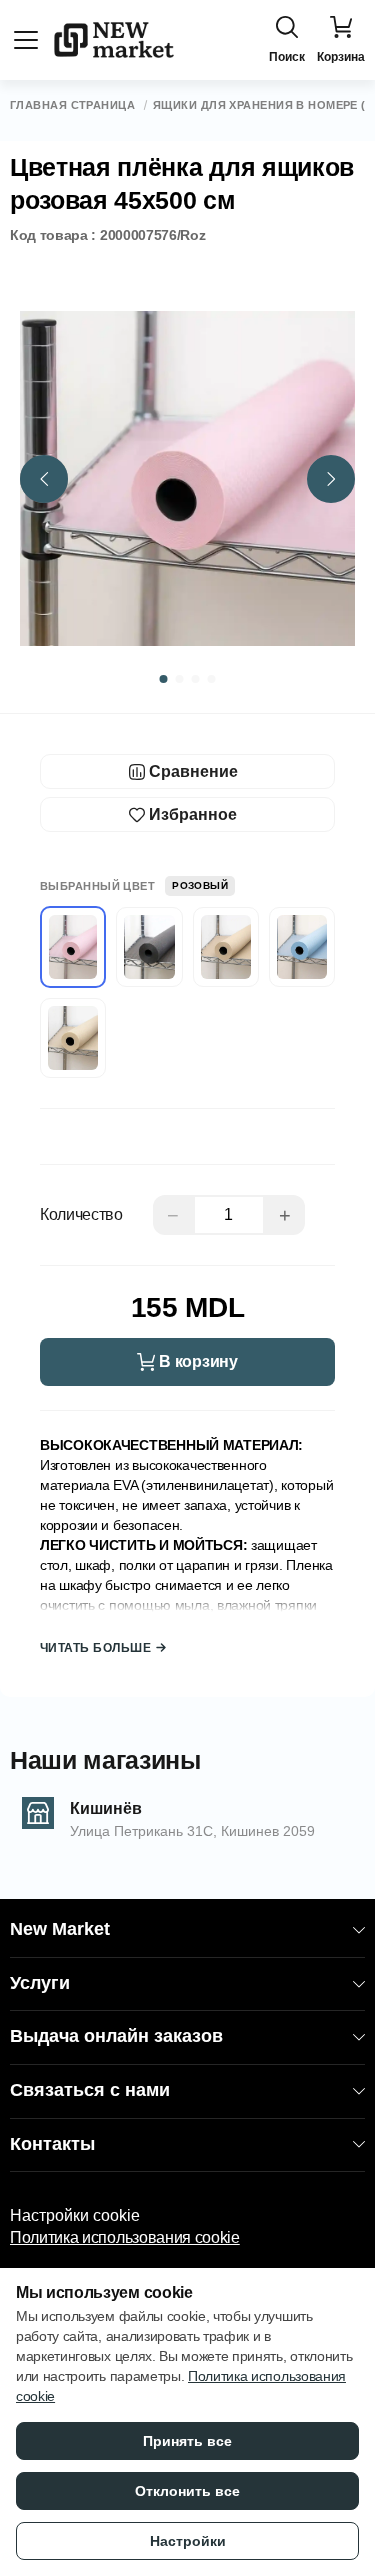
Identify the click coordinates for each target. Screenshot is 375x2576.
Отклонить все (187, 2491)
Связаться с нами (90, 2090)
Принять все (187, 2441)
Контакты (52, 2144)
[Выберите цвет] (149, 947)
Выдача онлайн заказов (116, 2036)
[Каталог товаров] (26, 40)
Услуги (40, 1983)
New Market (60, 1929)
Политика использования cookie (125, 2237)
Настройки (188, 2541)
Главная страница (72, 105)
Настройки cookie (75, 2215)
